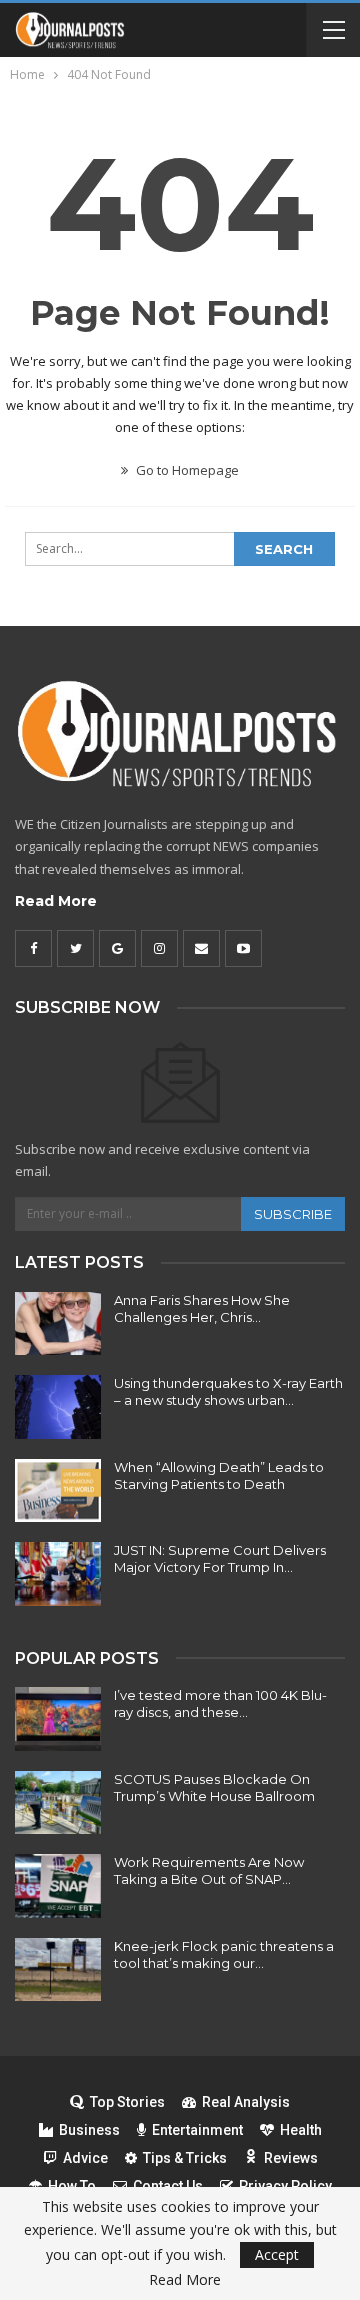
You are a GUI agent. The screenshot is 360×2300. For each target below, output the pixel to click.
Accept (277, 2254)
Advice (85, 2158)
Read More (56, 901)
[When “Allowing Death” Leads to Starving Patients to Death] (58, 1491)
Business (89, 2130)
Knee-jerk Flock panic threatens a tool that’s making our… (224, 1954)
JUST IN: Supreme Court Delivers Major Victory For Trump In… (220, 1558)
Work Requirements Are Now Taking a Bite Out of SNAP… (209, 1870)
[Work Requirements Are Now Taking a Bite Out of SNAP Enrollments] (58, 1886)
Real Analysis (246, 2102)
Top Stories (127, 2102)
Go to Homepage (186, 470)
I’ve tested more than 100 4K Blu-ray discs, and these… (220, 1703)
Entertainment (197, 2130)
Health (301, 2130)
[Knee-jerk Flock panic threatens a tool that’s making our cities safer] (58, 1970)
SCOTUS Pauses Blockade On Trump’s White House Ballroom (214, 1787)
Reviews (291, 2158)
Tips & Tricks (185, 2158)
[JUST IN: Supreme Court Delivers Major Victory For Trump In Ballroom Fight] (58, 1574)
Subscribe (293, 1214)
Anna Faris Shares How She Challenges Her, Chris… (202, 1308)
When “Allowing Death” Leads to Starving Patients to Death (219, 1475)
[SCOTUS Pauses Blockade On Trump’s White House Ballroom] (58, 1803)
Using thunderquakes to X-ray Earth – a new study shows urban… (228, 1391)
